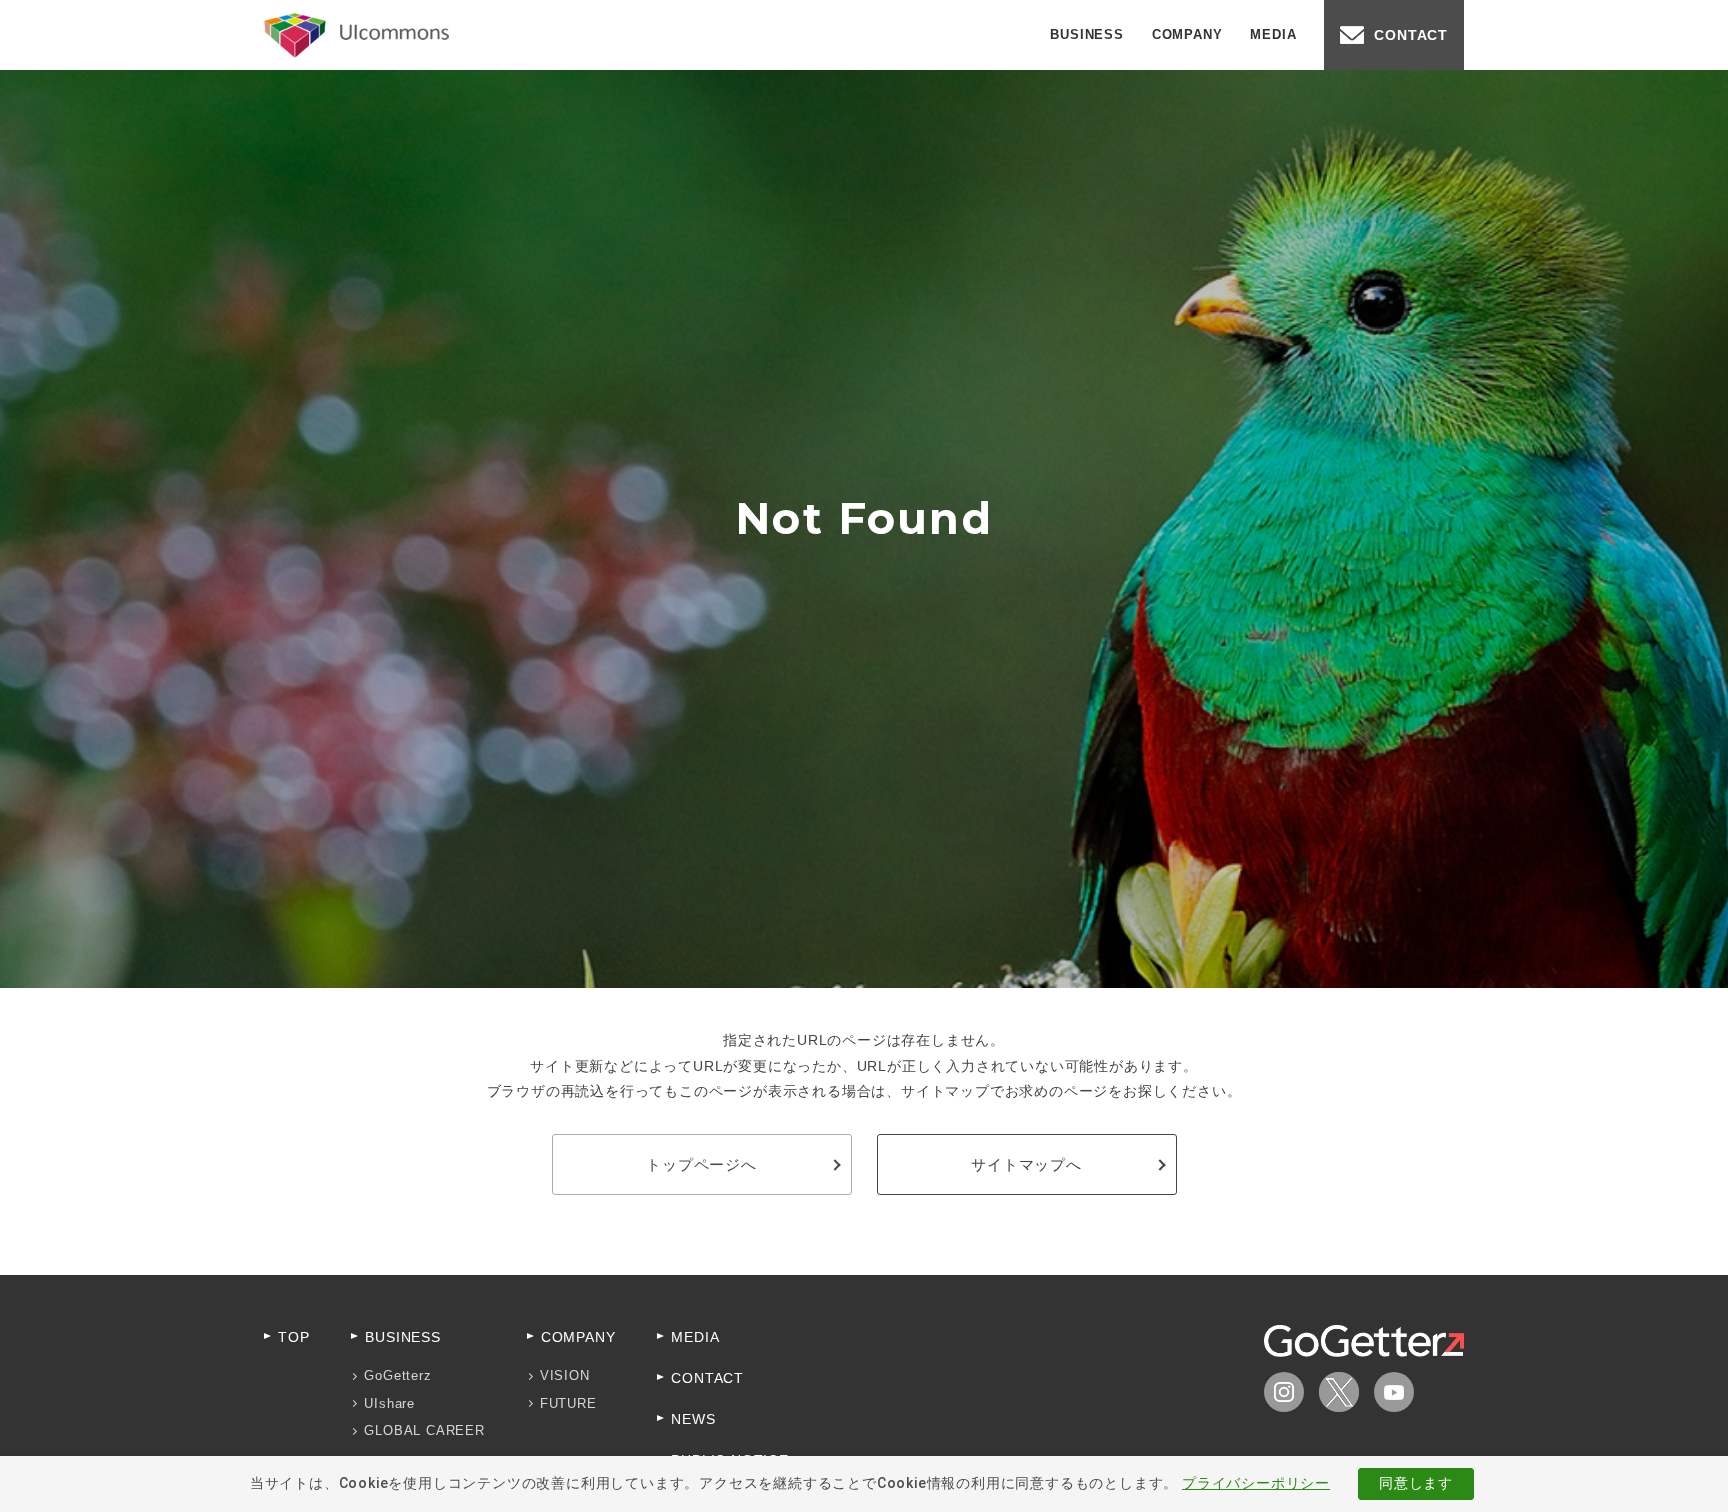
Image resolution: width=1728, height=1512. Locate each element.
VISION (565, 1375)
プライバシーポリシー (1256, 1483)
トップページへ (701, 1164)
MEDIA (1273, 34)
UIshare (389, 1403)
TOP (293, 1337)
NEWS (693, 1419)
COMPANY (1187, 34)
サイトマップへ (1026, 1164)
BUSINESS (1086, 34)
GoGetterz (397, 1375)
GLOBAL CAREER (424, 1430)
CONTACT (1411, 35)
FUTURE (568, 1403)
